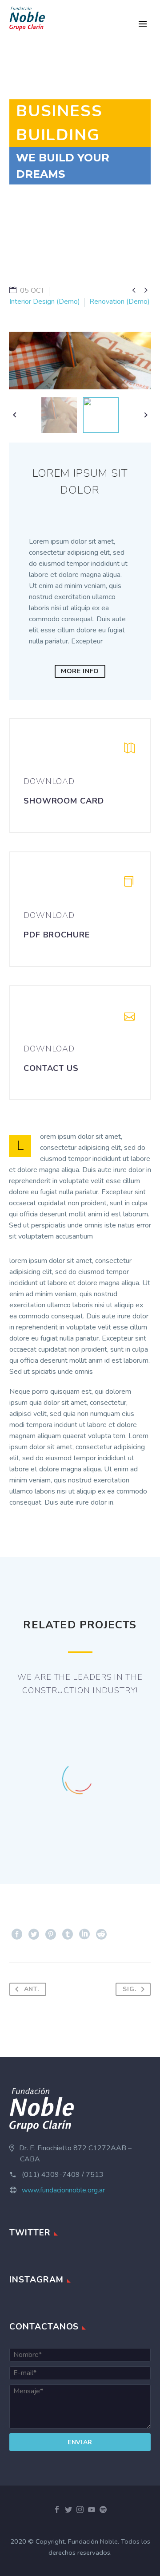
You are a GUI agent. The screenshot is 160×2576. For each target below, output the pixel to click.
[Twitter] (34, 1934)
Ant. (32, 1989)
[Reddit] (101, 1934)
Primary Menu (143, 24)
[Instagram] (80, 2509)
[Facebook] (17, 1934)
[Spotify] (103, 2509)
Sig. (129, 1989)
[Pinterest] (51, 1934)
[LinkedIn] (84, 1934)
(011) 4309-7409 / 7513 (63, 2175)
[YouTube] (92, 2509)
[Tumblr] (68, 1934)
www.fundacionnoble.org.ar (63, 2190)
